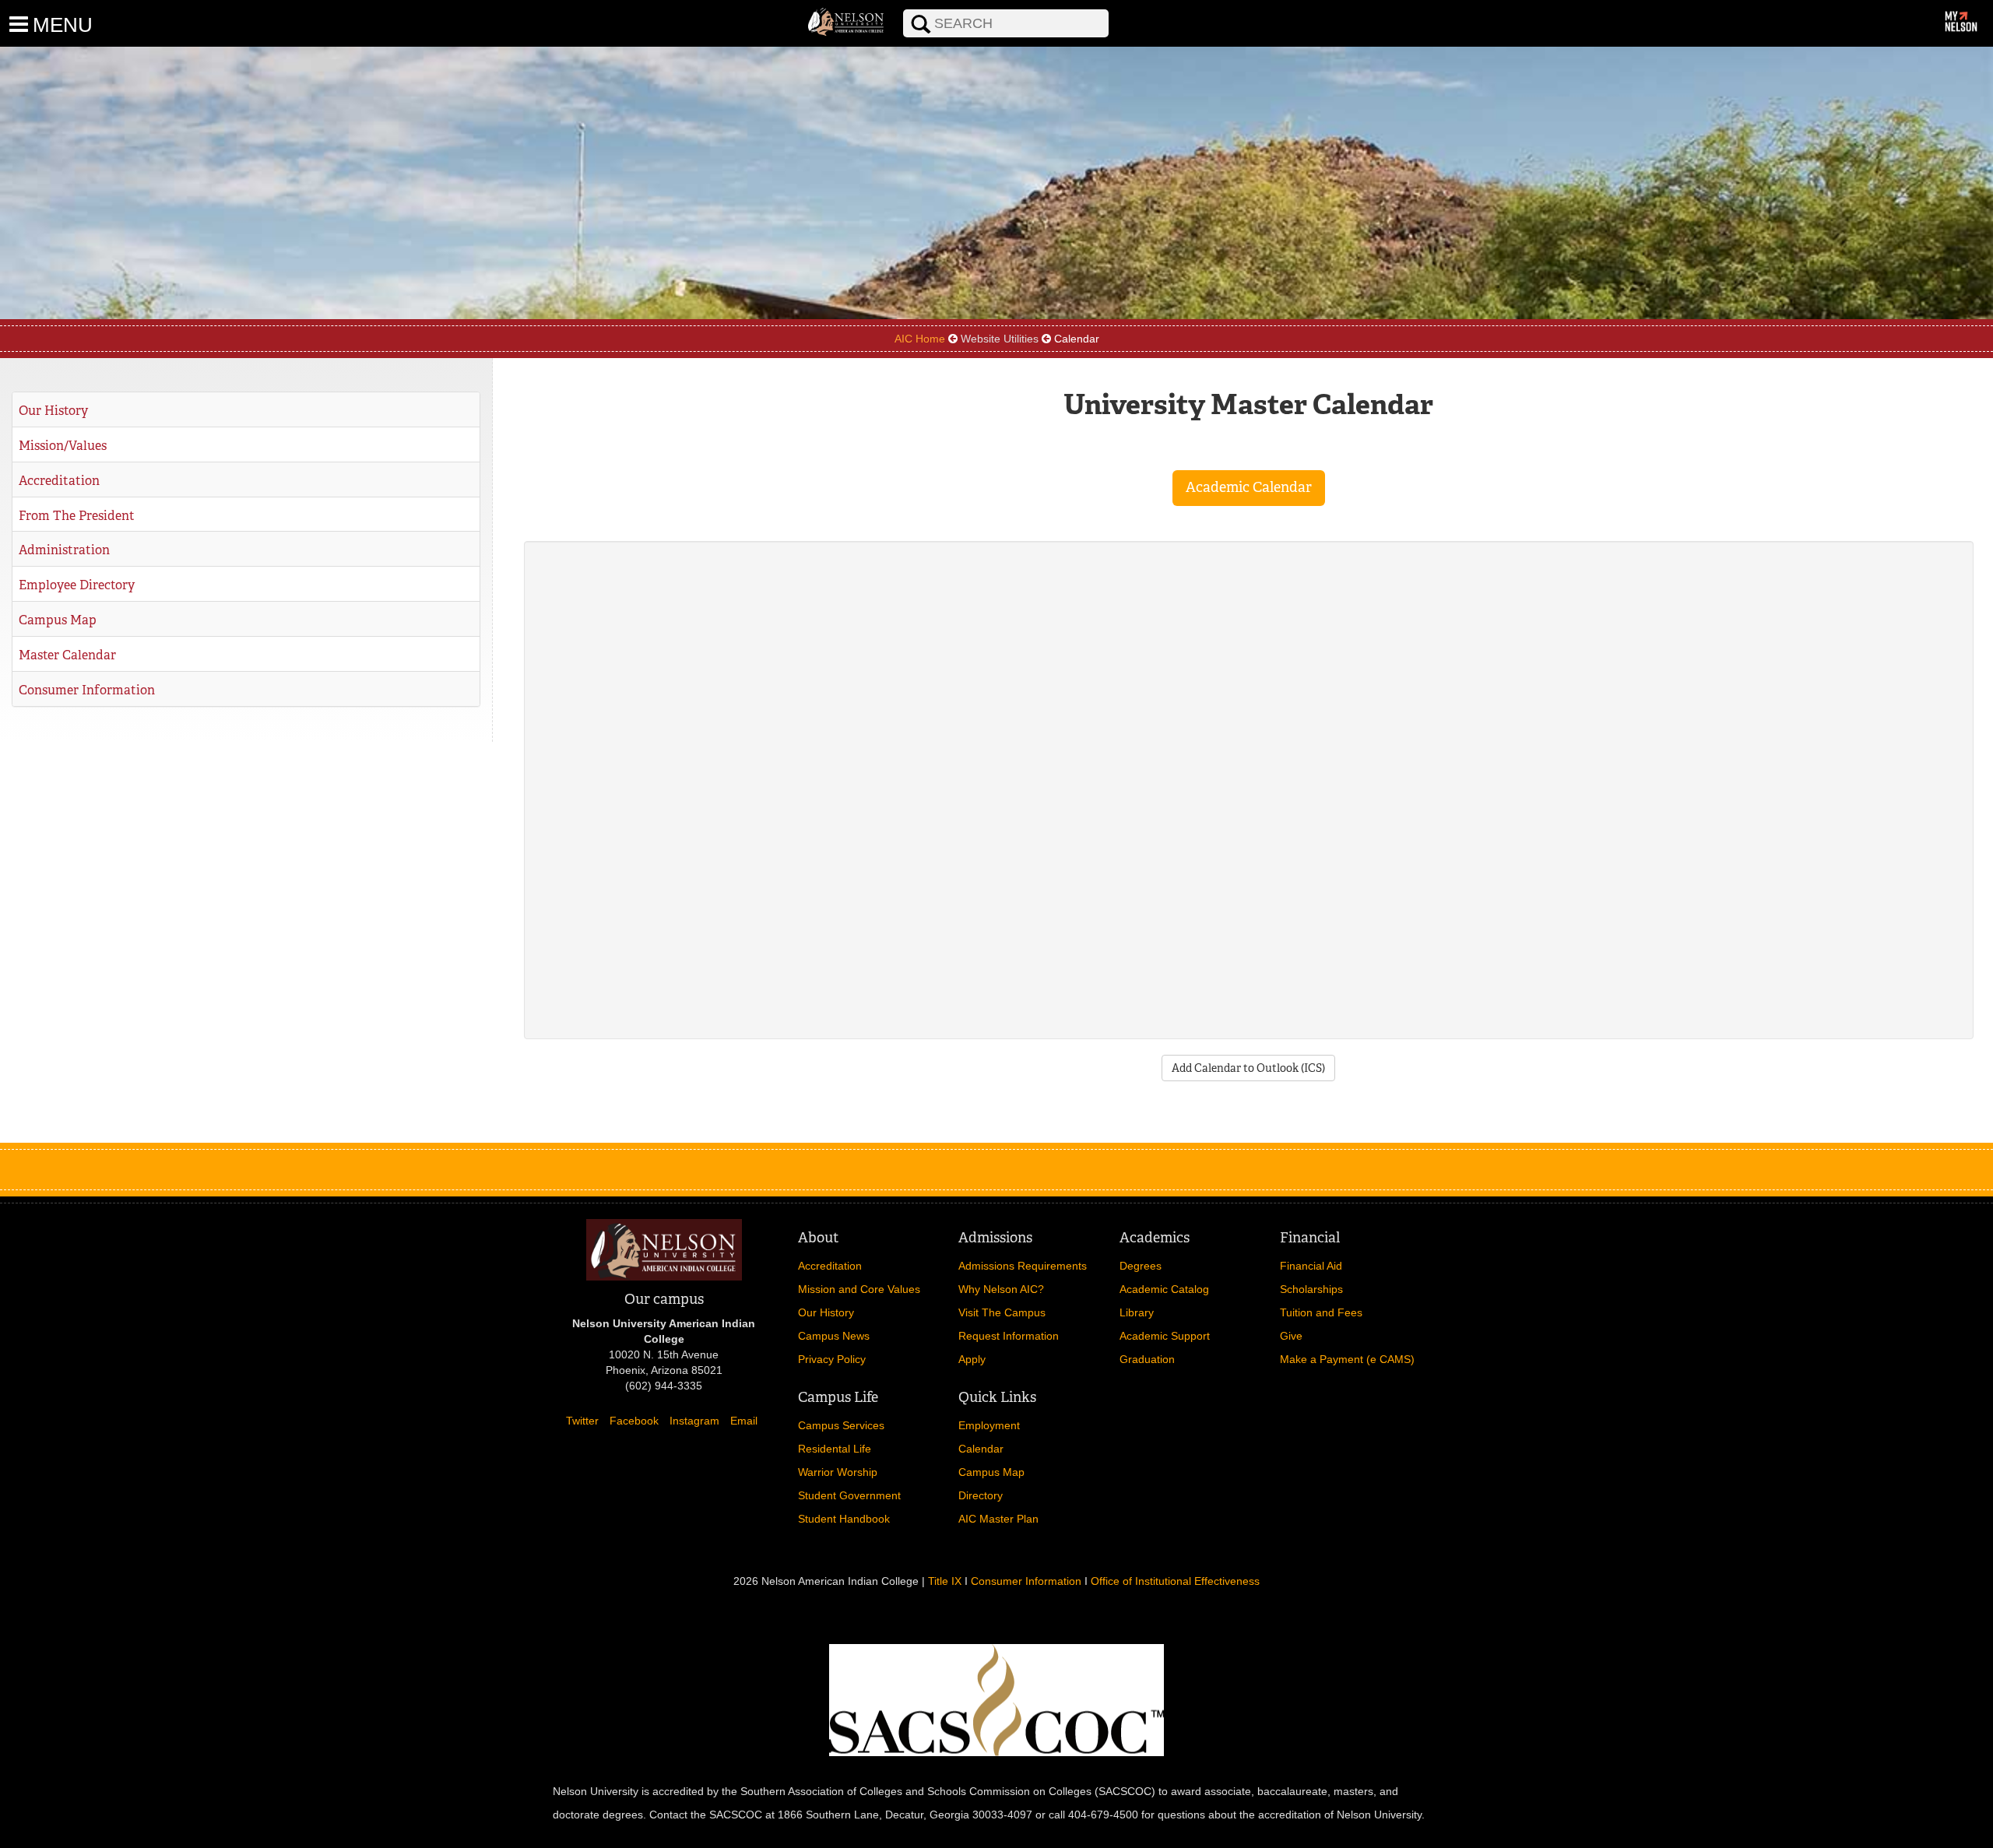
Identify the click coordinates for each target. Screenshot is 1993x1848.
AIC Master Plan (998, 1519)
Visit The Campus (1002, 1312)
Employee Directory (77, 585)
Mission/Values (63, 446)
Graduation (1147, 1359)
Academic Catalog (1164, 1289)
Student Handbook (844, 1519)
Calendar (981, 1449)
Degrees (1141, 1266)
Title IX (945, 1581)
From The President (77, 516)
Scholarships (1311, 1289)
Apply (972, 1359)
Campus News (834, 1336)
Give (1291, 1336)
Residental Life (835, 1449)
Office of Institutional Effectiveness (1175, 1581)
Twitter (582, 1421)
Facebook (634, 1421)
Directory (981, 1495)
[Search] (892, 9)
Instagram (694, 1421)
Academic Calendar (1249, 487)
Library (1137, 1312)
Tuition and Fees (1321, 1312)
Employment (989, 1425)
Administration (64, 550)
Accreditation (59, 481)
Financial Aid (1311, 1266)
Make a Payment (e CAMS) (1347, 1359)
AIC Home (920, 339)
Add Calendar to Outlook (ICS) (1248, 1068)
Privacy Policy (832, 1359)
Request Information (1009, 1336)
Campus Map (58, 620)
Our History (53, 411)
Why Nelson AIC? (1001, 1289)
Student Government (849, 1495)
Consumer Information (87, 690)
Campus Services (841, 1425)
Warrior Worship (838, 1472)
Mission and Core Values (859, 1289)
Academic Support (1165, 1336)
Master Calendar (67, 655)
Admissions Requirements (1023, 1266)
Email (744, 1421)
